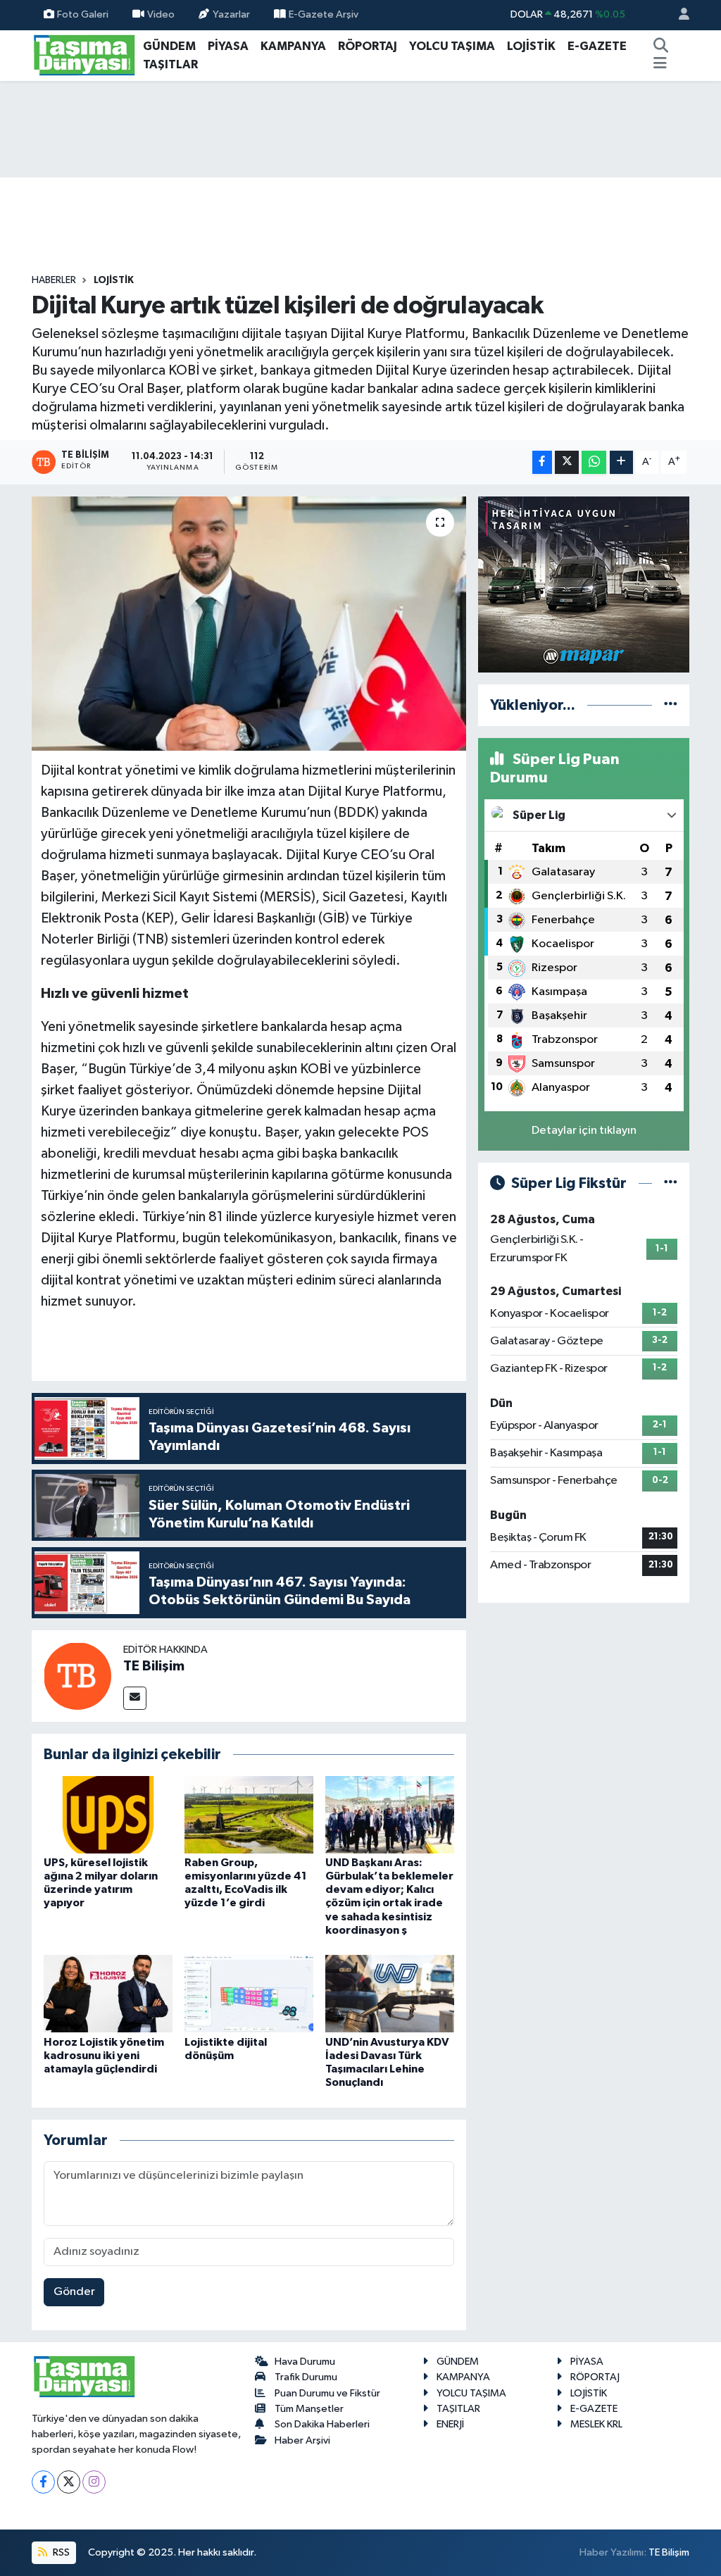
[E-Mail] (135, 1698)
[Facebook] (43, 2482)
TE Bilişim (154, 1666)
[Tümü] (671, 705)
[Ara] (661, 46)
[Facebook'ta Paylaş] (542, 462)
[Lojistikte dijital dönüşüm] (249, 1993)
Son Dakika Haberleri (322, 2424)
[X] (69, 2482)
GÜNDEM (169, 46)
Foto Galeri (83, 14)
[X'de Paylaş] (567, 462)
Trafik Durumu (306, 2377)
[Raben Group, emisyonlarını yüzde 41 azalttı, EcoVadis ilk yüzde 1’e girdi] (249, 1814)
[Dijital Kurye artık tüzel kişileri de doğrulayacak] (249, 624)
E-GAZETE (597, 46)
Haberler (54, 280)
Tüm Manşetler (309, 2409)
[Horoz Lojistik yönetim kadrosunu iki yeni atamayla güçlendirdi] (108, 1993)
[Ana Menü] (660, 65)
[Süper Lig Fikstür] (671, 1183)
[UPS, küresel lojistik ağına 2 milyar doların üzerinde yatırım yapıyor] (108, 1814)
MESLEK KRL (596, 2424)
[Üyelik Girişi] (678, 15)
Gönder (74, 2292)
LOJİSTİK (531, 46)
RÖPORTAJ (368, 46)
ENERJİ (450, 2424)
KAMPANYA (293, 46)
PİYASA (228, 46)
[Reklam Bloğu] (584, 584)
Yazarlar (231, 14)
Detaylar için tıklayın (584, 1131)
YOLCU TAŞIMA (452, 46)
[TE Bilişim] (77, 1676)
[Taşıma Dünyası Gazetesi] (84, 55)
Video (161, 14)
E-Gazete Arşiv (324, 14)
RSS (60, 2552)
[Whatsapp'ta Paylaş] (594, 462)
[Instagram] (94, 2482)
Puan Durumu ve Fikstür (327, 2393)
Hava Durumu (305, 2362)
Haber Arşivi (302, 2440)
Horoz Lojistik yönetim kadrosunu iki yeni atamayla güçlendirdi (104, 2056)
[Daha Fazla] (621, 462)
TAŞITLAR (170, 64)
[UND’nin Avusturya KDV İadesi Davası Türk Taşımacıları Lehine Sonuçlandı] (390, 1993)
